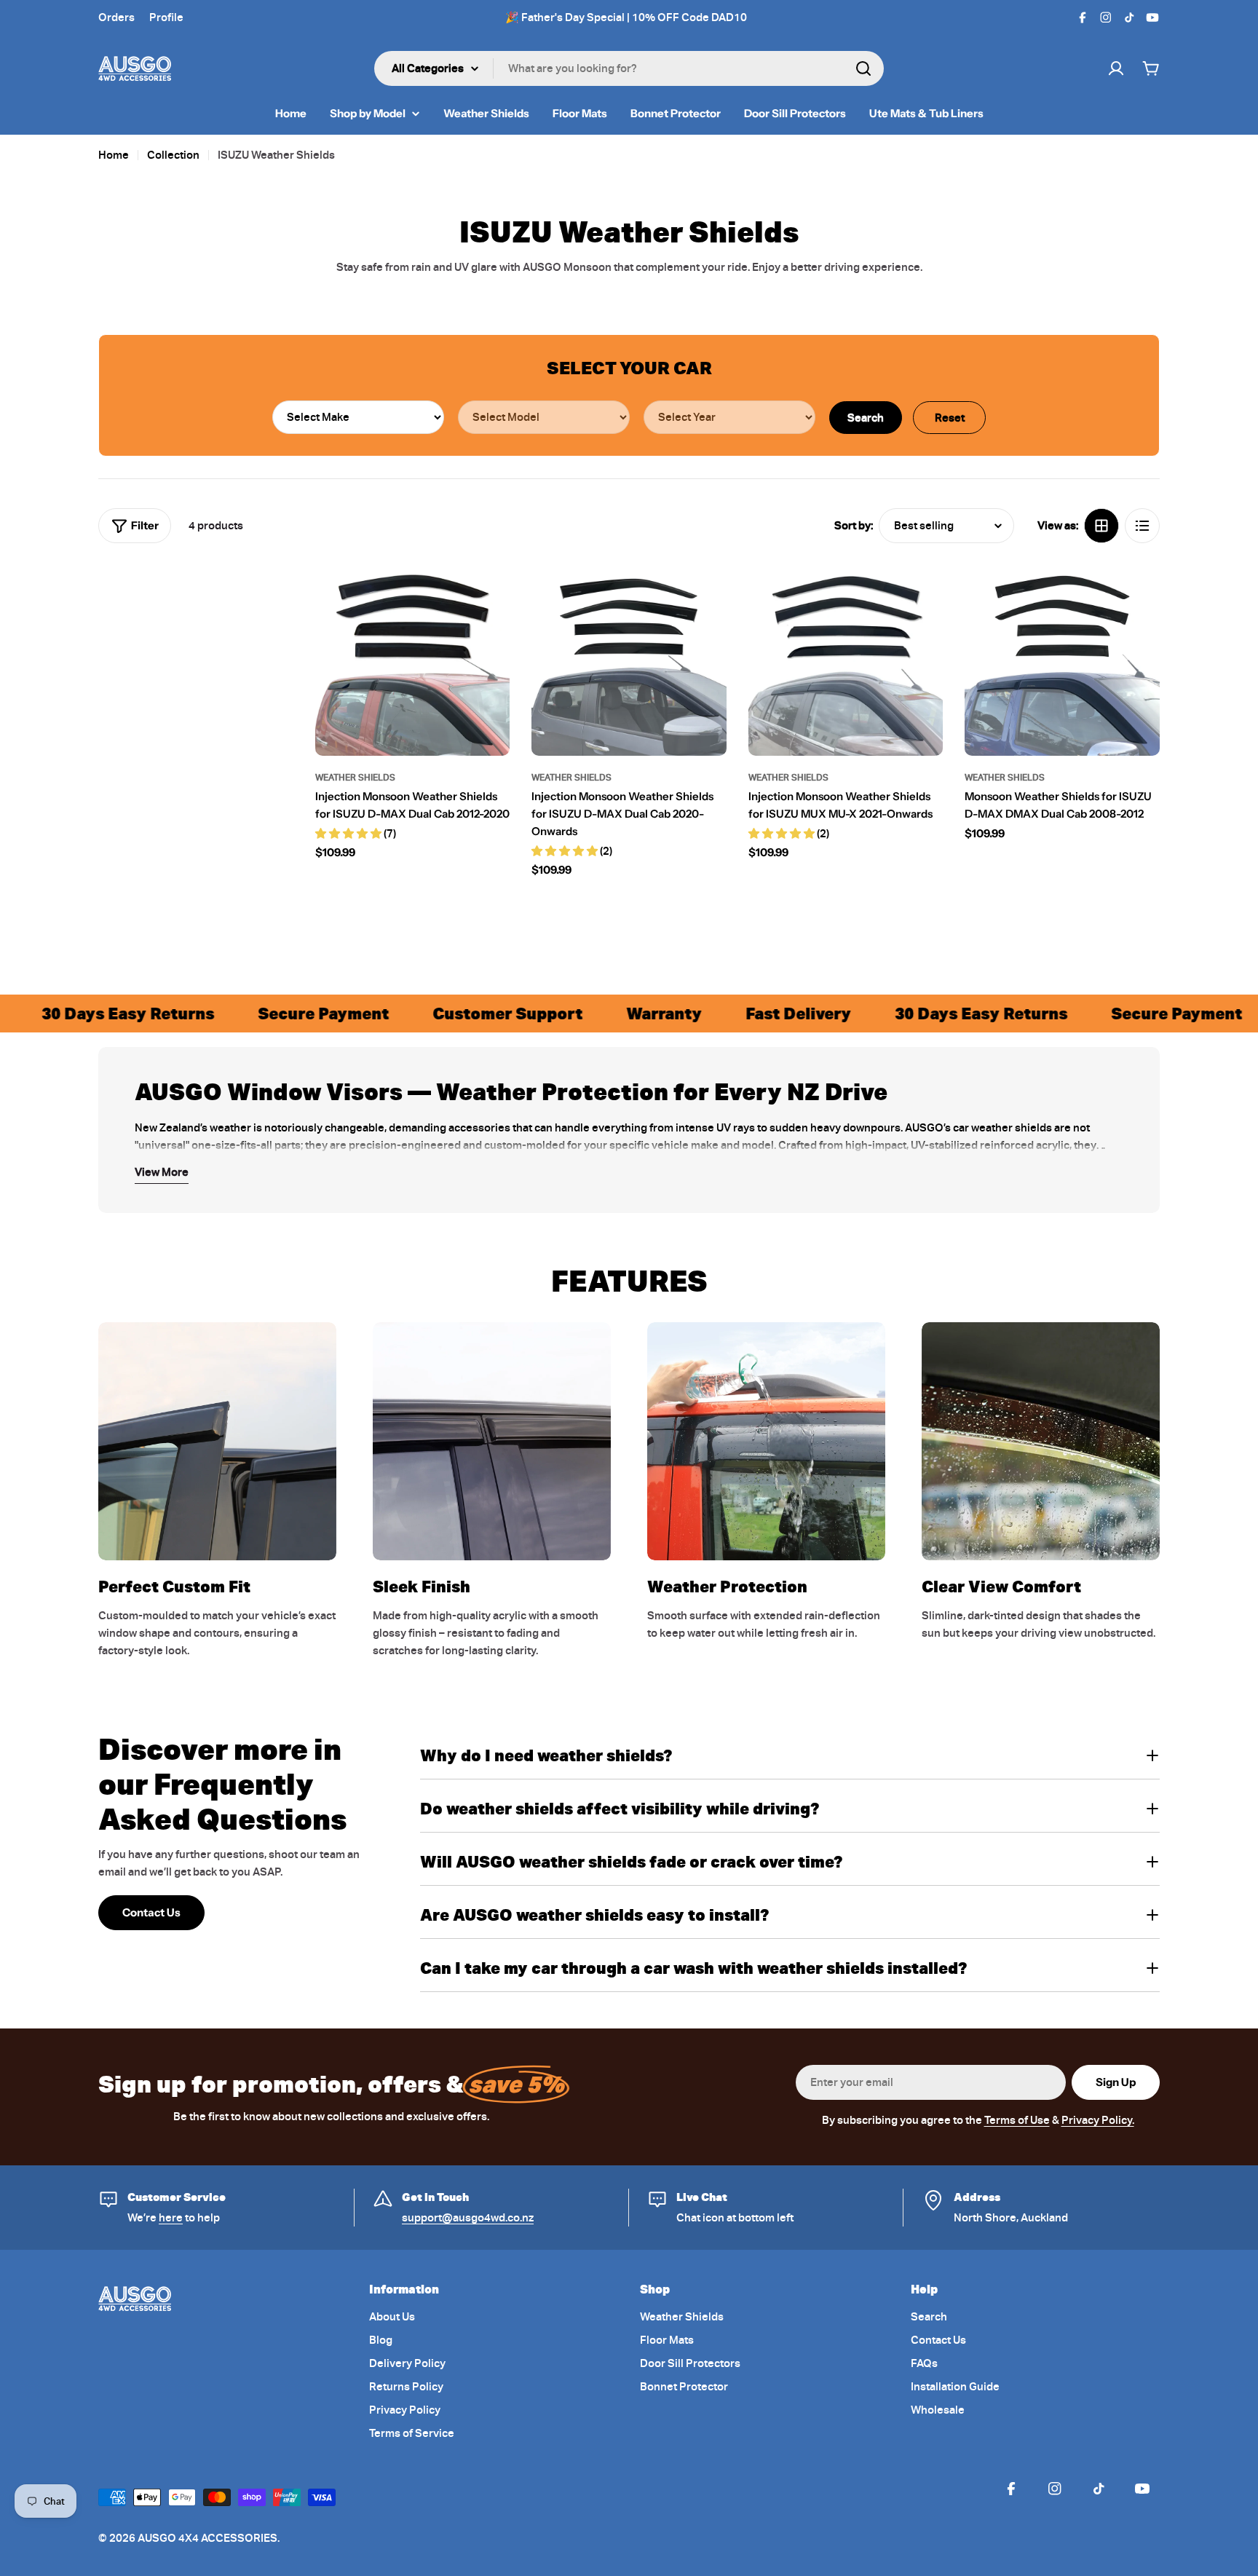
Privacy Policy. (1098, 2120)
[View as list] (1142, 526)
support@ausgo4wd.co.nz (468, 2218)
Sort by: (854, 526)
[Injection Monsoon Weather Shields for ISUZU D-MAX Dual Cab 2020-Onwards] (629, 658)
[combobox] (629, 68)
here (171, 2218)
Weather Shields (355, 777)
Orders (116, 17)
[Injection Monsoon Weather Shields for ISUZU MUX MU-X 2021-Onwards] (846, 658)
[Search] (863, 68)
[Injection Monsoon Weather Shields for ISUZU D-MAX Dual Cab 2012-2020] (413, 658)
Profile (166, 17)
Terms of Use (1017, 2120)
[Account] (1116, 68)
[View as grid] (1101, 526)
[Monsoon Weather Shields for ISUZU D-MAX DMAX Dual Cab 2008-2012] (1062, 658)
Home (114, 155)
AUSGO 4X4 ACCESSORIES (207, 2538)
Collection (173, 155)
